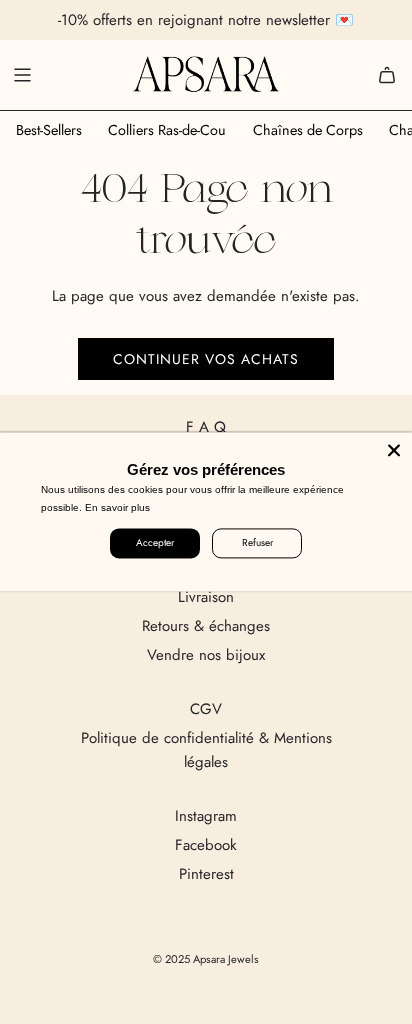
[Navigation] (22, 75)
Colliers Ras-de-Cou (167, 130)
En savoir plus (117, 507)
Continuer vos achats (206, 359)
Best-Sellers (49, 130)
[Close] (394, 450)
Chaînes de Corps (308, 130)
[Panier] (387, 75)
